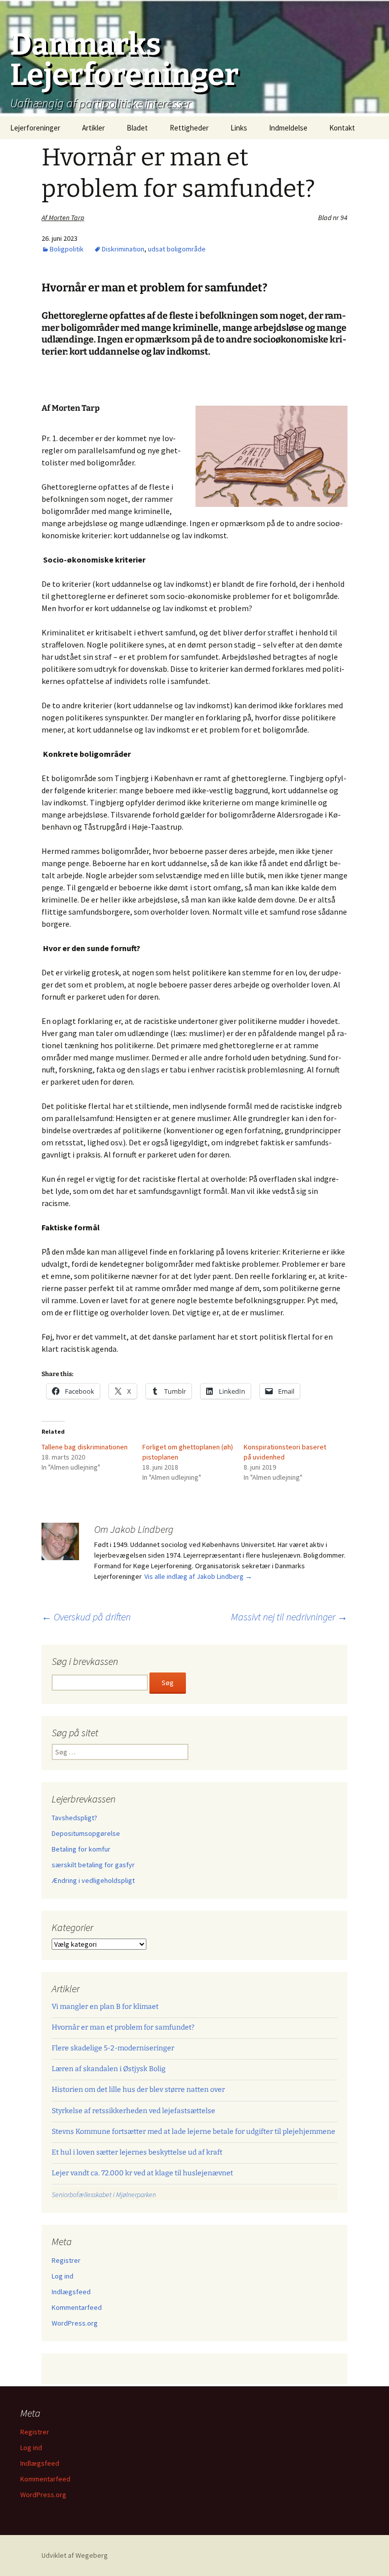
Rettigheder (189, 128)
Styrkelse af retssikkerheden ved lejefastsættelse (133, 2111)
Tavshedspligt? (74, 1818)
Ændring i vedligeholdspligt (93, 1880)
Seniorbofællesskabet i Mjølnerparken (104, 2195)
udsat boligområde (177, 249)
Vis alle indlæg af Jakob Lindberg (198, 1576)
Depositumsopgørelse (86, 1833)
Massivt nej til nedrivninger (289, 1617)
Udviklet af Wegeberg (75, 2555)
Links (239, 128)
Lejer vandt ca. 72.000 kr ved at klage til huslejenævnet (142, 2173)
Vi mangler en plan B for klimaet (105, 2007)
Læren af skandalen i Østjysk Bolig (109, 2069)
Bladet (137, 128)
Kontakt (342, 128)
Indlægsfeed (71, 2292)
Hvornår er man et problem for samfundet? (123, 2027)
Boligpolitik (67, 249)
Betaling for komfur (81, 1849)
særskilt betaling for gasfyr (93, 1865)
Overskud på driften (86, 1617)
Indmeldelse (288, 128)
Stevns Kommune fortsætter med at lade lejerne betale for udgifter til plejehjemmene (193, 2132)
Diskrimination (123, 249)
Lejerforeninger (35, 128)
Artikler (93, 128)
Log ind (63, 2276)
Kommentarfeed (77, 2307)
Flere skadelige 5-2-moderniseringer (113, 2048)
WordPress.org (75, 2323)
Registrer (66, 2260)
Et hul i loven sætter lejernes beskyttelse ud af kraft (137, 2152)
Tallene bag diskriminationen (85, 1447)
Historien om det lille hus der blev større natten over (138, 2090)
